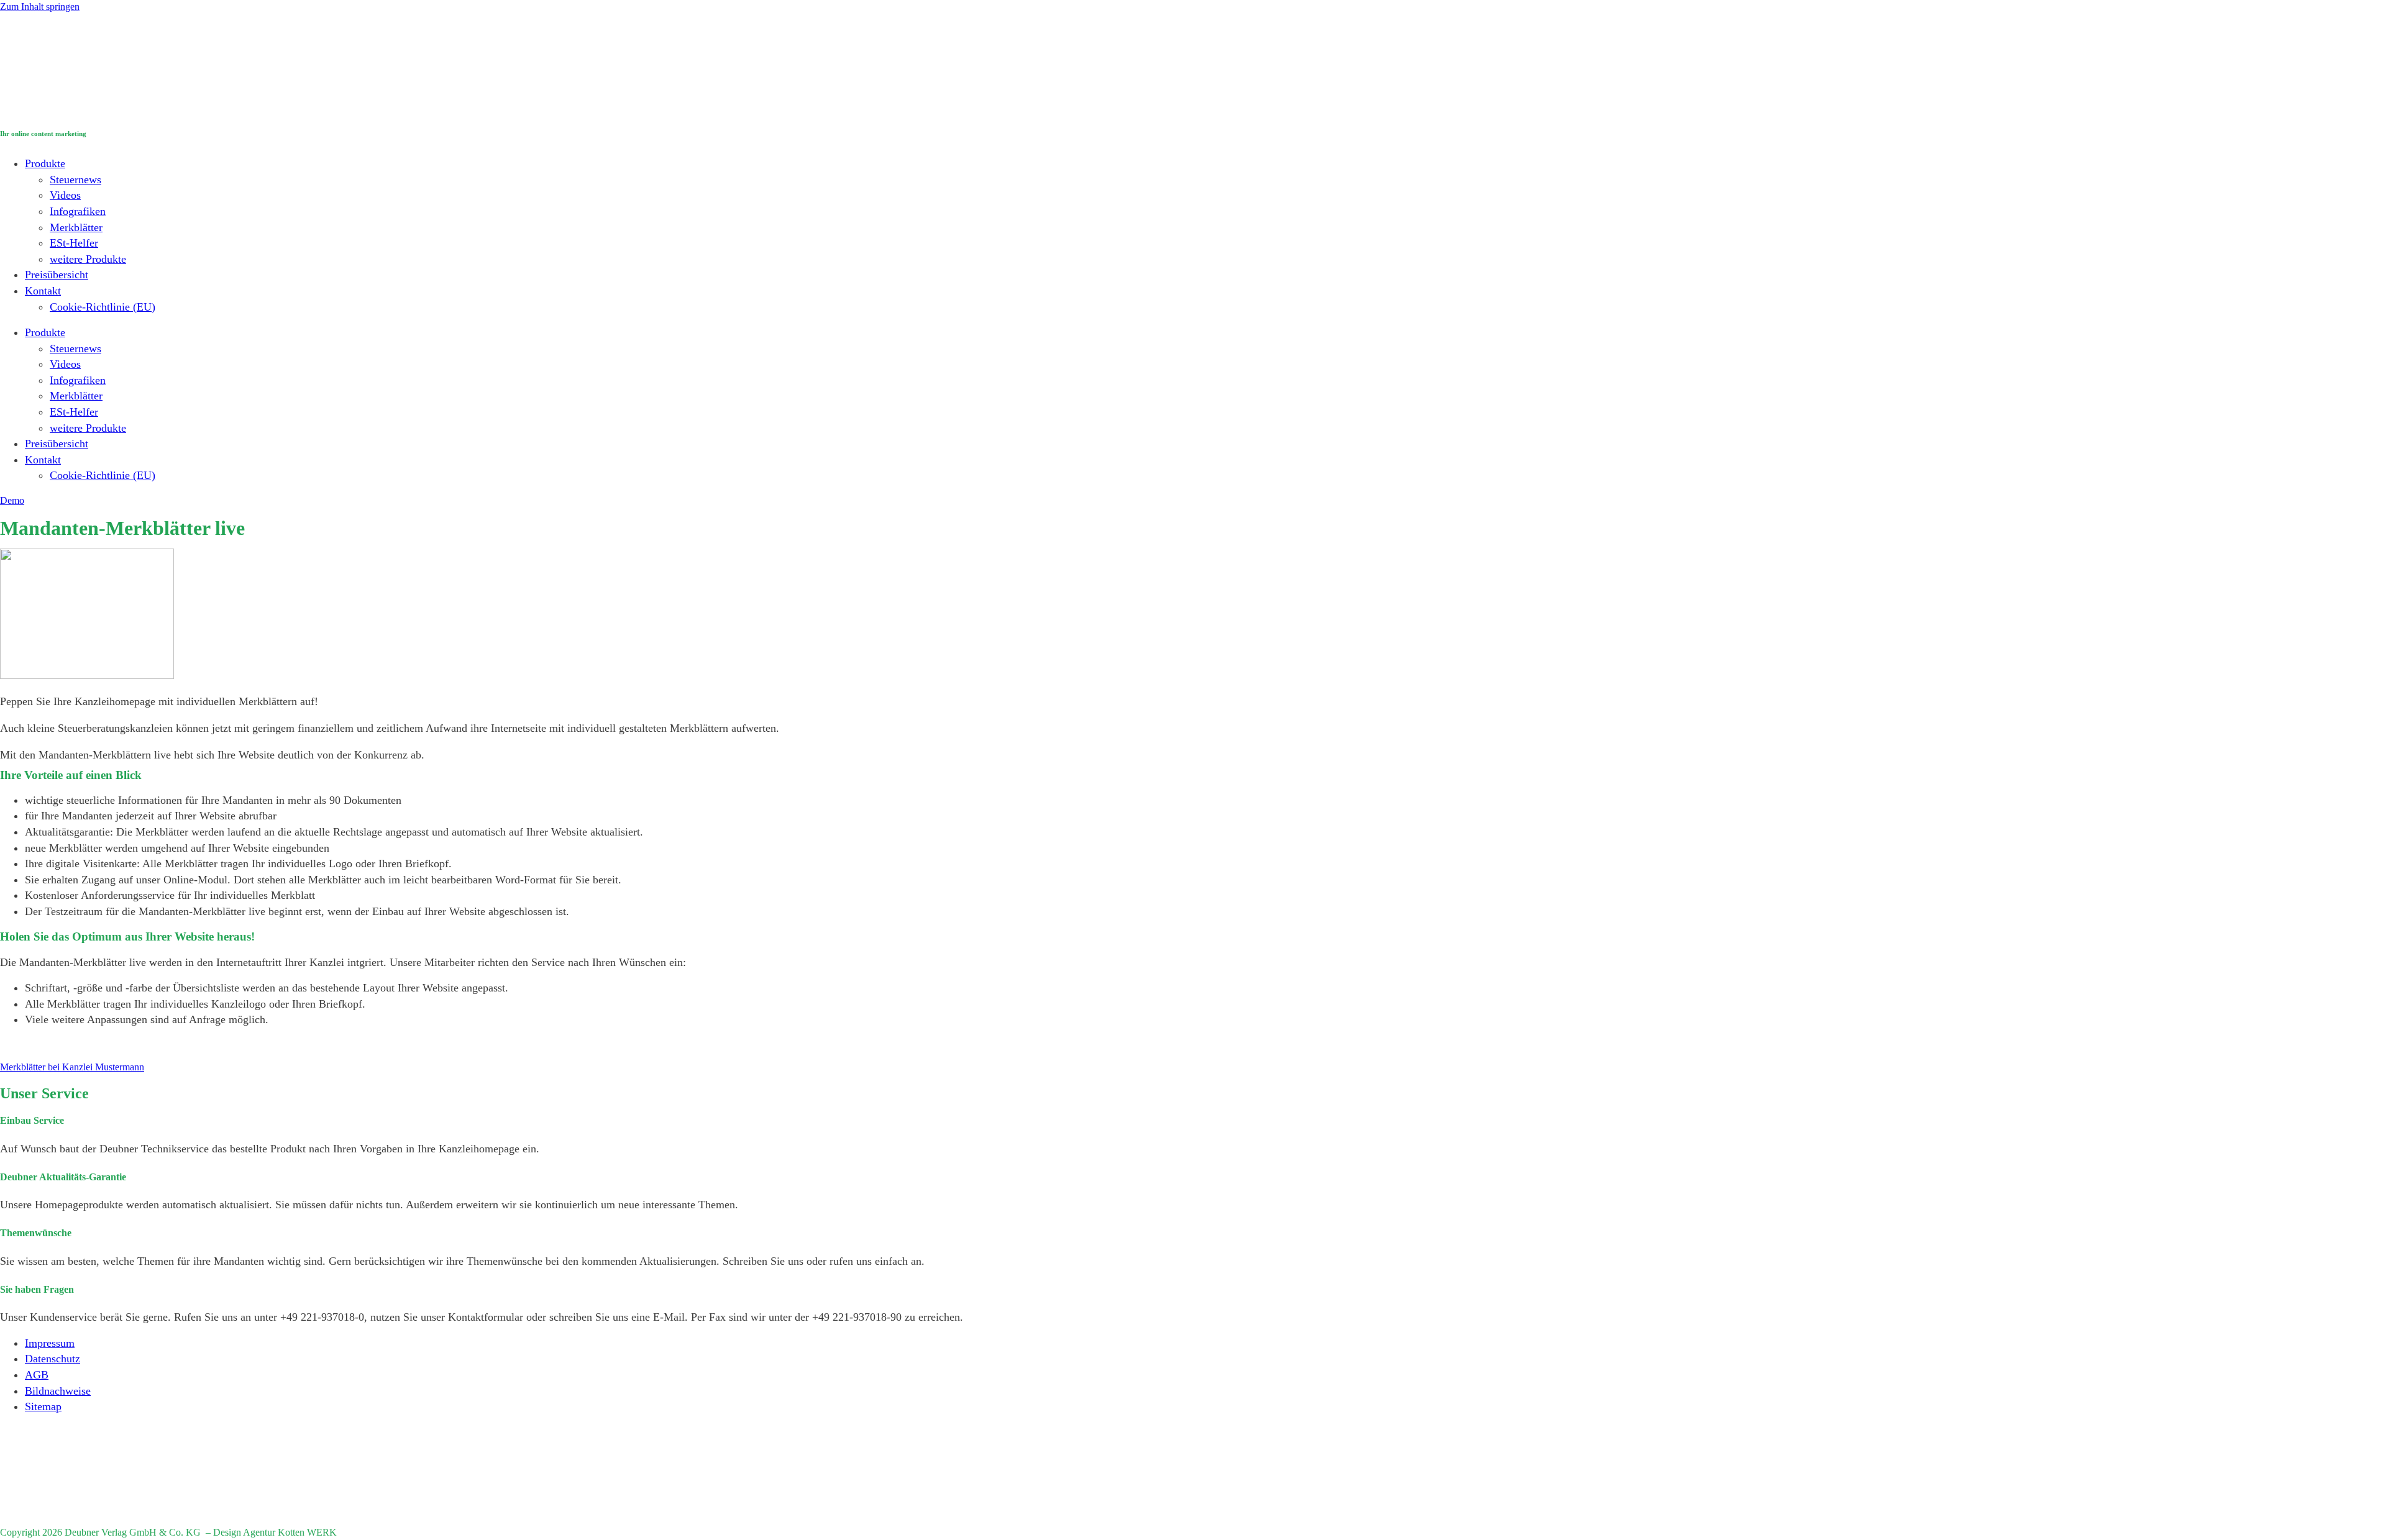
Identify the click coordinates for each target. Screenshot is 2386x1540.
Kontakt (43, 291)
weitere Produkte (88, 259)
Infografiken (78, 211)
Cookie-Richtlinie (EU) (103, 307)
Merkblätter (76, 227)
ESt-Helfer (74, 243)
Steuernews (75, 180)
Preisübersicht (57, 275)
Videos (65, 195)
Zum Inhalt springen (40, 7)
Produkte (45, 163)
